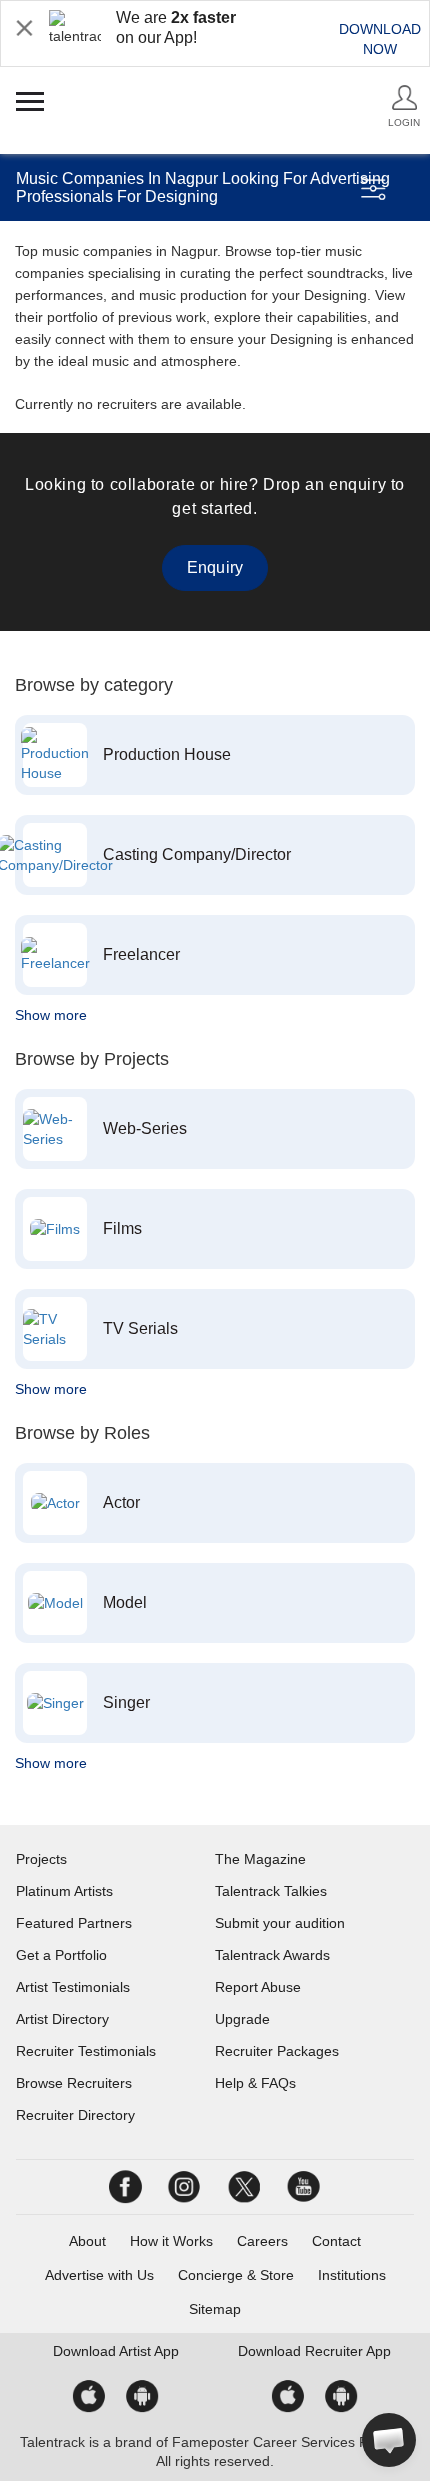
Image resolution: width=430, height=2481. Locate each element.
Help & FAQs (255, 2083)
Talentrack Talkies (271, 1891)
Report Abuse (258, 1987)
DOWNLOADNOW (380, 39)
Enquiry (215, 567)
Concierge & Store (236, 2275)
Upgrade (242, 2019)
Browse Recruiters (74, 2083)
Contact (336, 2241)
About (87, 2241)
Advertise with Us (99, 2275)
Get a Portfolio (61, 1955)
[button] (389, 2440)
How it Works (171, 2241)
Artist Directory (62, 2019)
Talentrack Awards (272, 1955)
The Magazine (260, 1859)
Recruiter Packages (277, 2051)
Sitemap (215, 2309)
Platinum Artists (64, 1891)
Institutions (352, 2275)
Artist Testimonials (73, 1987)
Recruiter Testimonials (86, 2051)
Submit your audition (280, 1923)
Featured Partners (74, 1923)
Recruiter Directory (75, 2115)
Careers (262, 2241)
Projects (41, 1859)
